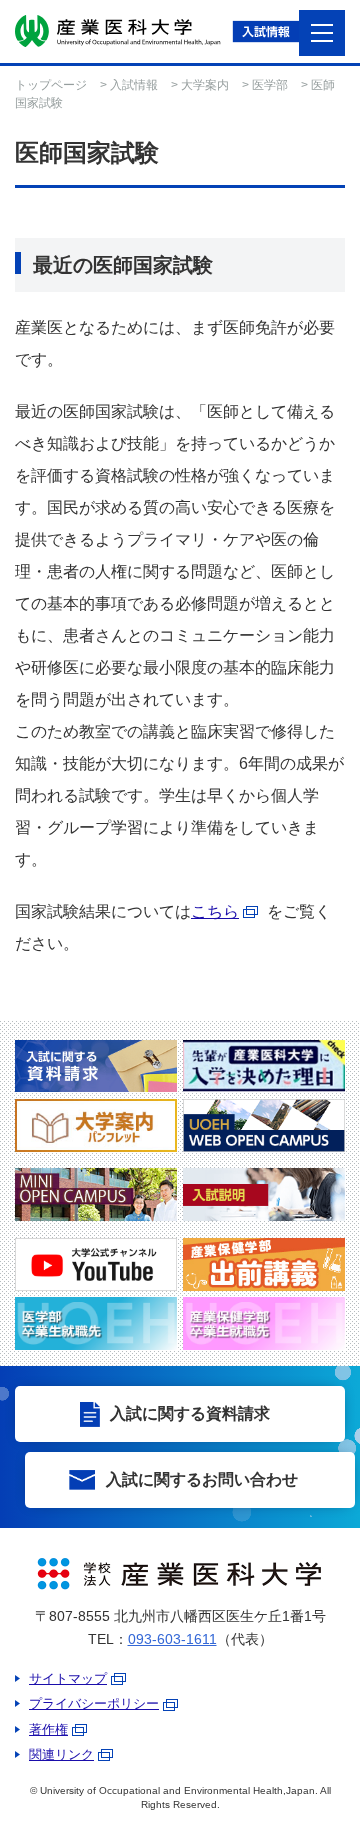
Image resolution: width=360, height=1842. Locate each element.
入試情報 (134, 85)
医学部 (270, 85)
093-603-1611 (172, 1639)
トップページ (51, 85)
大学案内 (205, 85)
